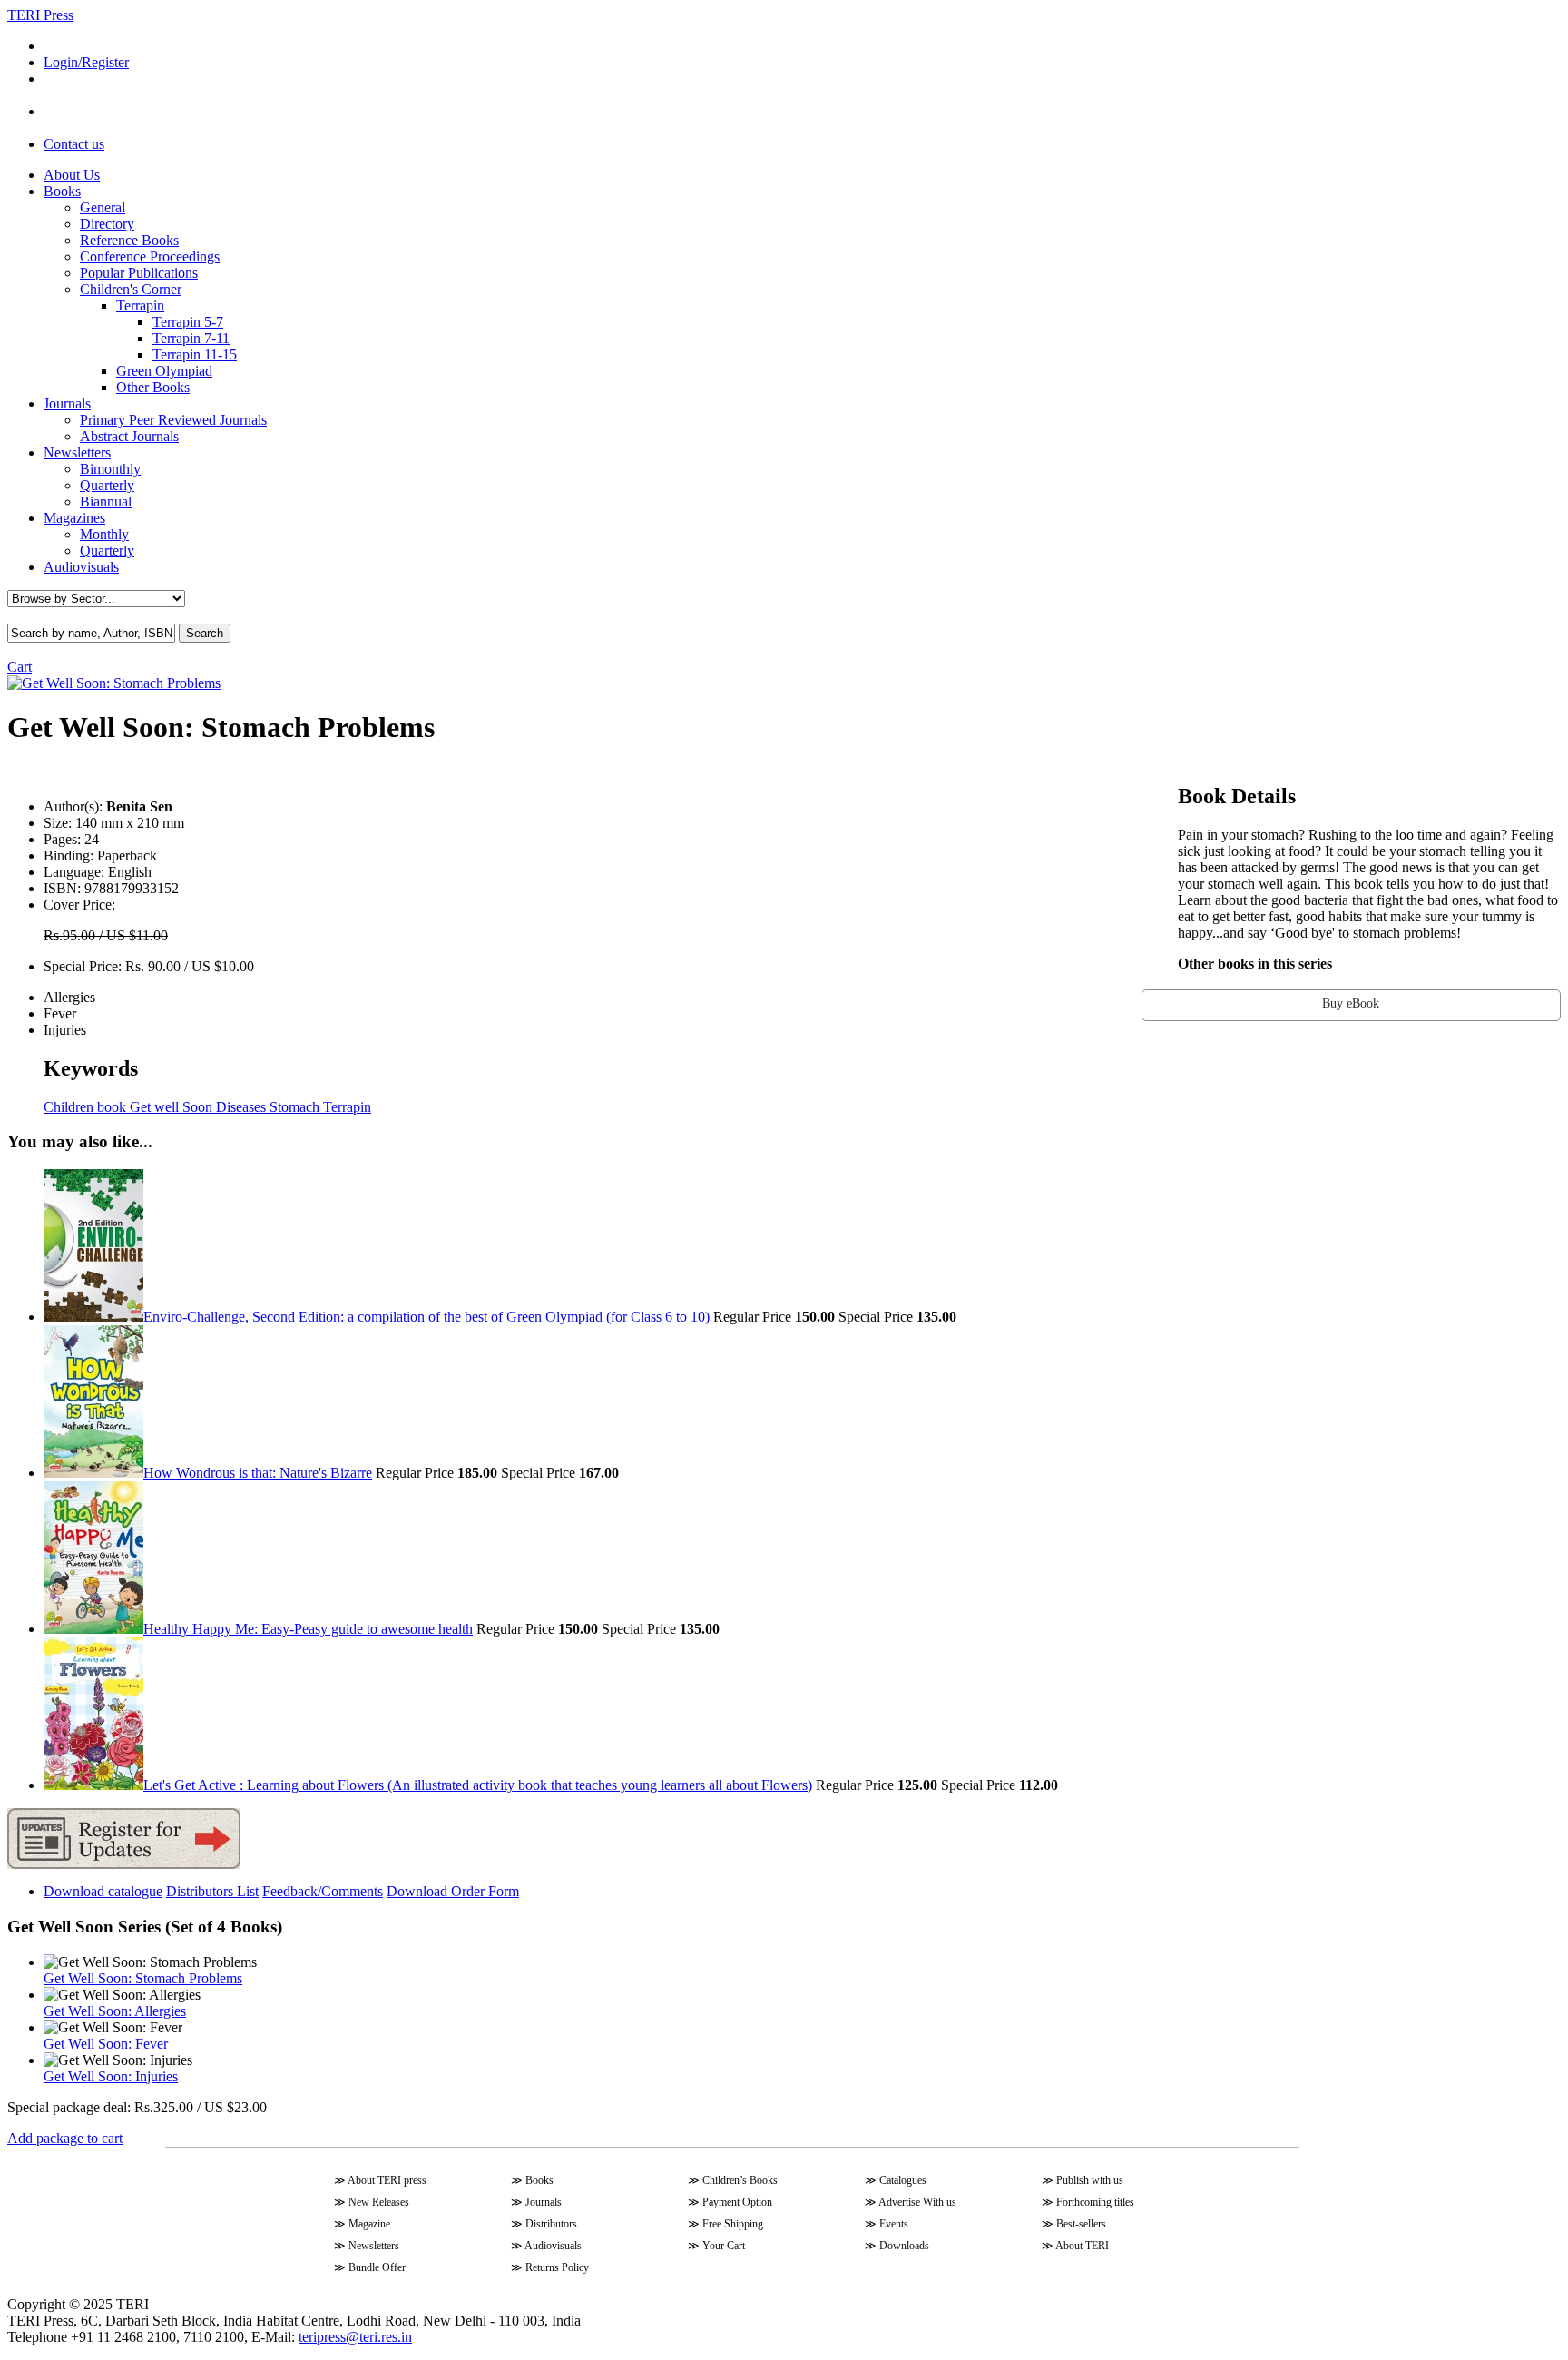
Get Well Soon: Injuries (111, 2076)
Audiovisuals (81, 567)
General (103, 207)
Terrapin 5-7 (188, 322)
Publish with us (1090, 2180)
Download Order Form (453, 1891)
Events (894, 2224)
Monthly (104, 534)
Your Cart (724, 2246)
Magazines (74, 518)
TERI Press (40, 15)
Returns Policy (557, 2267)
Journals (67, 403)
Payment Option (737, 2202)
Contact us (74, 144)
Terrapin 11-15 (195, 354)
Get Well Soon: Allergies (115, 2011)
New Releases (379, 2202)
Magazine (369, 2224)
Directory (107, 224)
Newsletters (77, 452)
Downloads (904, 2246)
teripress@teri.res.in (355, 2337)
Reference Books (129, 240)
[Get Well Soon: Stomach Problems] (114, 683)
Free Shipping (733, 2224)
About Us (72, 175)
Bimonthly (110, 469)
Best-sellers (1081, 2224)
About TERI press (387, 2180)
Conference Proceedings (150, 256)
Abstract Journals (129, 436)
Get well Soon (169, 1107)
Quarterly (107, 485)
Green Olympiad (164, 371)
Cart (20, 667)
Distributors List (212, 1891)
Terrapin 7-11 (191, 338)
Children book (85, 1107)
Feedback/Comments (323, 1891)
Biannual (106, 501)
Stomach (293, 1107)
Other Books (153, 387)
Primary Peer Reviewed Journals (173, 420)
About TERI (1082, 2246)
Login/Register (86, 62)
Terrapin (140, 305)
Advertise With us (917, 2202)
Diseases (239, 1107)
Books (62, 191)
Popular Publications (139, 273)
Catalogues (903, 2180)
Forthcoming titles (1095, 2202)
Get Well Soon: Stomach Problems (143, 1978)
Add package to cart (65, 2138)
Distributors (551, 2224)
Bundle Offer (377, 2267)
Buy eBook (1351, 1003)
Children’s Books (740, 2180)
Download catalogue (103, 1891)
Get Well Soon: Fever (106, 2044)
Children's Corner (131, 289)
